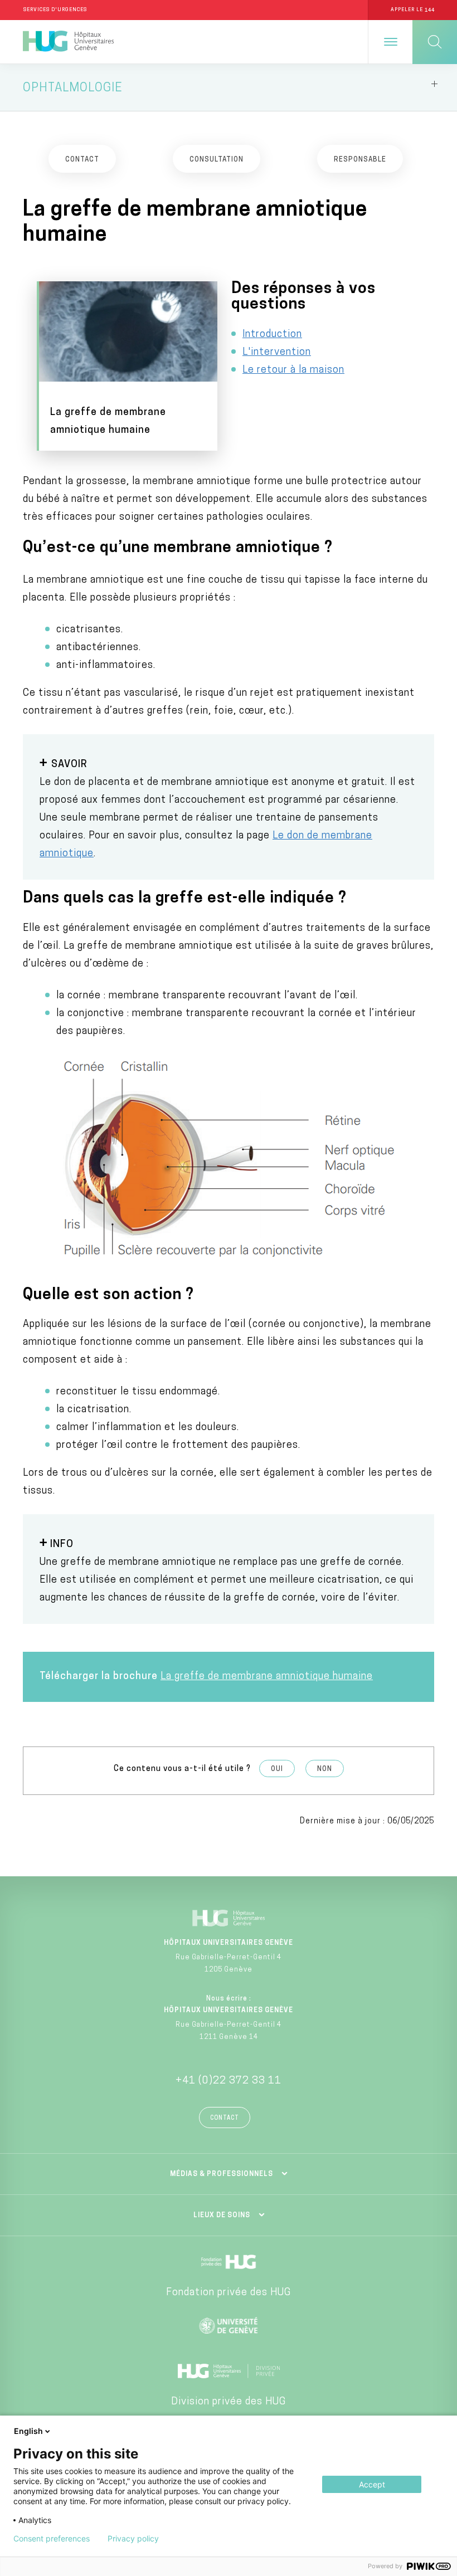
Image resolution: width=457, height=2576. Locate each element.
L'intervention (277, 353)
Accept (372, 2484)
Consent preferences (52, 2539)
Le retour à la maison (293, 370)
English (28, 2431)
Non (325, 1769)
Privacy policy (133, 2539)
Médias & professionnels (222, 2174)
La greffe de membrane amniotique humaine (267, 1677)
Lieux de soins (222, 2216)
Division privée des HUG (229, 2402)
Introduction (272, 335)
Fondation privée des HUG (229, 2293)
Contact (225, 2118)
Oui (277, 1769)
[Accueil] (68, 42)
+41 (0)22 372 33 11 (229, 2081)
